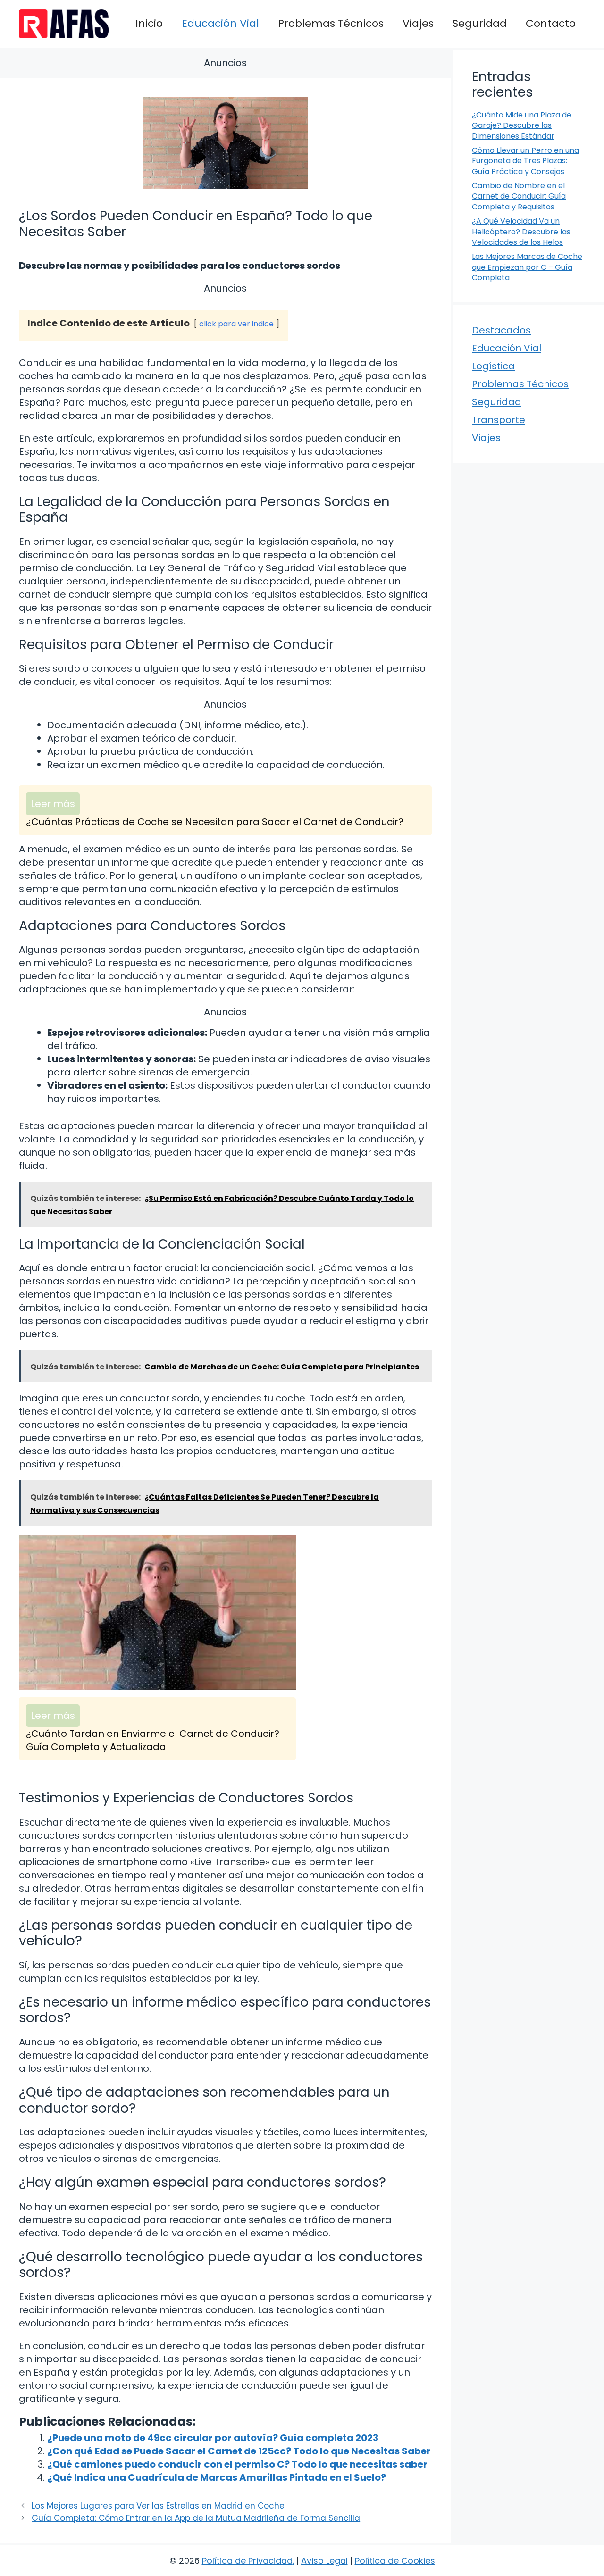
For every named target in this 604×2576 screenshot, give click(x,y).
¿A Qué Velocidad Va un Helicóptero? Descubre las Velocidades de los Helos (521, 232)
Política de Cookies (395, 2561)
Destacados (501, 330)
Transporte (499, 420)
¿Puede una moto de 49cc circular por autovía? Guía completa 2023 (213, 2438)
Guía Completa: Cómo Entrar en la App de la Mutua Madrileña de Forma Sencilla (196, 2518)
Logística (493, 366)
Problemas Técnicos (331, 23)
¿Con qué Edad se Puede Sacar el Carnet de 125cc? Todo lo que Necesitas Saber (239, 2451)
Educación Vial (220, 23)
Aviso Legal (324, 2561)
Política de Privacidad (247, 2561)
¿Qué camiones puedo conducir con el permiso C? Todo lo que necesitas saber (237, 2464)
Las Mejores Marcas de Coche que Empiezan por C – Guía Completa (527, 267)
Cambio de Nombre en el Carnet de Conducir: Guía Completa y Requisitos (519, 196)
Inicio (149, 23)
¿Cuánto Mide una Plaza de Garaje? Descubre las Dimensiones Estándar (522, 125)
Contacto (551, 23)
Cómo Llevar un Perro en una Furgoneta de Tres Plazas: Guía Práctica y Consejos (525, 161)
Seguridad (480, 23)
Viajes (418, 23)
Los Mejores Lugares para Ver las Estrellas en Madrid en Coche (158, 2506)
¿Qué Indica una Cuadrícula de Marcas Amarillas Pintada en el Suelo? (217, 2477)
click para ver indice (236, 324)
